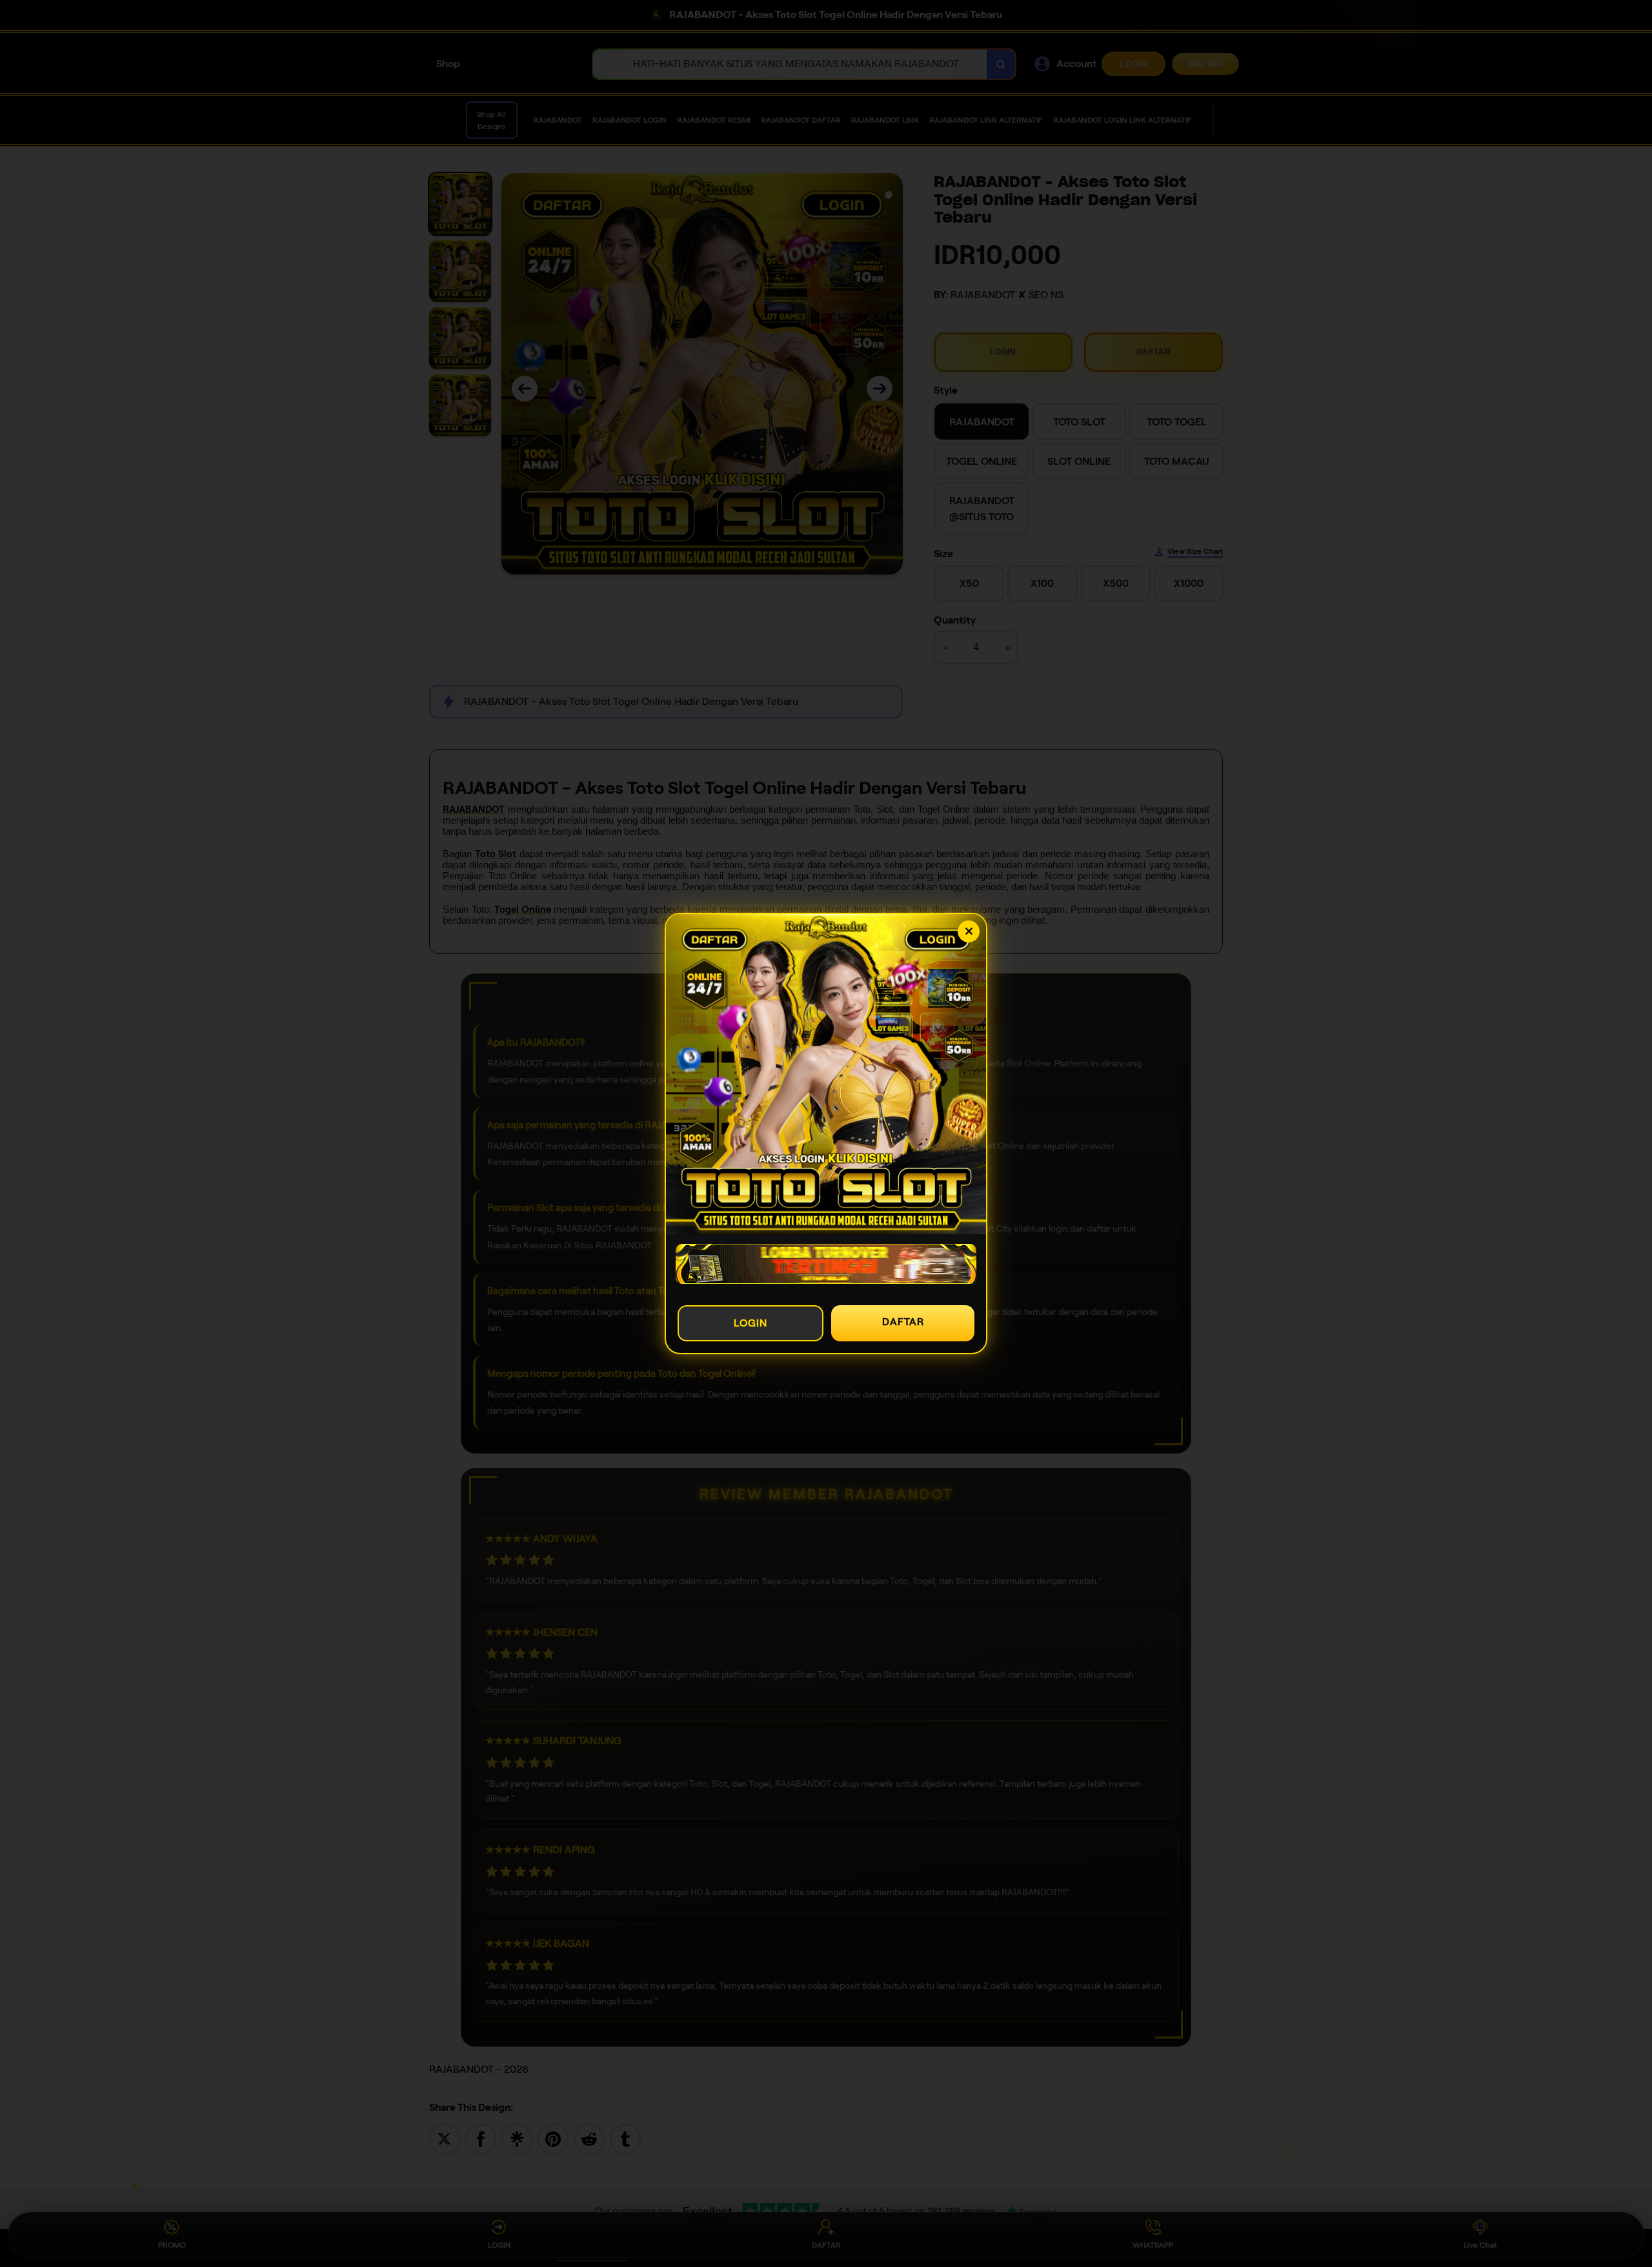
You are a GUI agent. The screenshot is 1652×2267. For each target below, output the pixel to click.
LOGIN (750, 1323)
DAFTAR (903, 1322)
